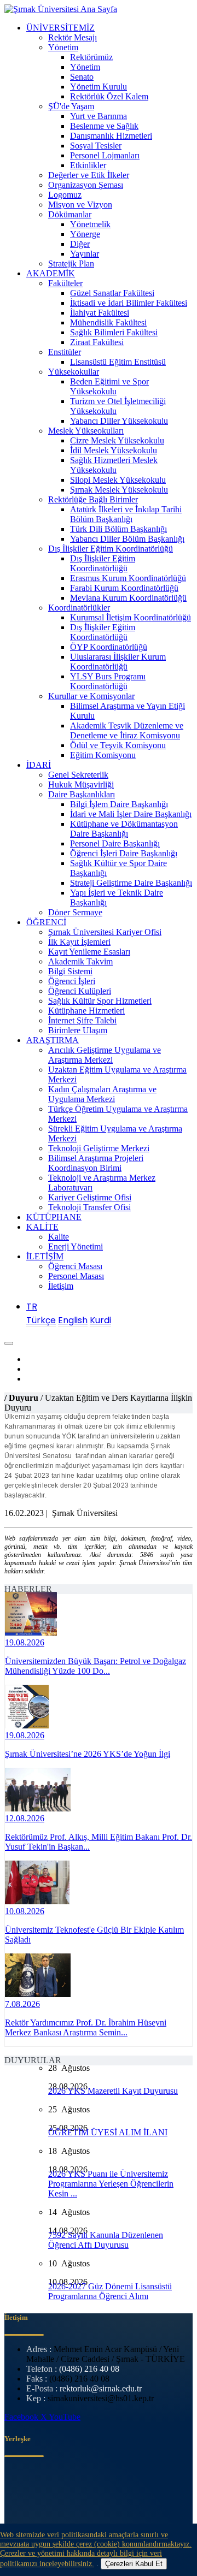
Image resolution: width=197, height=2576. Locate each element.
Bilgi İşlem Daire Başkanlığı (119, 804)
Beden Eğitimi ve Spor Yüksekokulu (109, 386)
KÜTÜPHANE (54, 1217)
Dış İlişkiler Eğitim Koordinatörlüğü (111, 549)
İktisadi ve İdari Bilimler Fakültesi (129, 303)
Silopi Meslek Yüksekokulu (118, 480)
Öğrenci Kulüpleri (80, 991)
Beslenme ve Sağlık (104, 126)
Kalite (59, 1237)
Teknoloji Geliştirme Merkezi (99, 1148)
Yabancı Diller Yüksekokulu (119, 421)
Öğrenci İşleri (72, 981)
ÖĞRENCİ (46, 922)
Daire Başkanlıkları (82, 794)
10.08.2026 (25, 1911)
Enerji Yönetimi (76, 1246)
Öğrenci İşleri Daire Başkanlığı (124, 853)
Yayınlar (85, 254)
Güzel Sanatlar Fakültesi (112, 293)
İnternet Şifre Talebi (82, 1020)
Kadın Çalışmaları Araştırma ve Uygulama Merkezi (102, 1094)
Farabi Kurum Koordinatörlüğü (124, 588)
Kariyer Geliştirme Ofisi (90, 1197)
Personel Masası (76, 1276)
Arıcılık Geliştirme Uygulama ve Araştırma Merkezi (105, 1055)
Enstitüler (65, 352)
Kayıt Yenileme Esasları (89, 952)
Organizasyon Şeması (86, 185)
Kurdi (100, 1320)
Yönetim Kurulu (99, 87)
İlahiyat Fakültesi (100, 313)
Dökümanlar (70, 214)
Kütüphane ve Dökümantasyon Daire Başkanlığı (124, 829)
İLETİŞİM (45, 1256)
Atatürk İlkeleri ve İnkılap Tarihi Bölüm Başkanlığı (126, 514)
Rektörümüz (91, 57)
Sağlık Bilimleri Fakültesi (114, 332)
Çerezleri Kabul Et (134, 2564)
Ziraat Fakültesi (97, 342)
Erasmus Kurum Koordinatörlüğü (128, 578)
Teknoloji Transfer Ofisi (89, 1207)
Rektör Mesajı (73, 37)
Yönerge (85, 234)
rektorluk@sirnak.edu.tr (101, 2388)
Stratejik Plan (71, 263)
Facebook (22, 2417)
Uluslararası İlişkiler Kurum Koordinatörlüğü (118, 662)
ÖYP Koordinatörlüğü (109, 647)
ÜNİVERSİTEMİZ (60, 28)
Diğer (80, 244)
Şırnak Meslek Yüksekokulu (119, 490)
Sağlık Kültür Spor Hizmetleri (100, 1001)
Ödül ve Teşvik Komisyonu (118, 745)
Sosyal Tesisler (96, 146)
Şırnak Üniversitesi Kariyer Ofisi (105, 932)
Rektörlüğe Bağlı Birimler (93, 499)
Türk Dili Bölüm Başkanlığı (118, 529)
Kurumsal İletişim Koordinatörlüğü (131, 617)
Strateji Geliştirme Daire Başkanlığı (131, 883)
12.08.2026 (25, 1818)
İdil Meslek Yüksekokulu (114, 450)
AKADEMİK (51, 273)
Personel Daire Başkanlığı (115, 843)
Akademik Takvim (80, 961)
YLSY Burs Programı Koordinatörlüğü (108, 681)
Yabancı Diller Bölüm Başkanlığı (127, 539)
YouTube (65, 2417)
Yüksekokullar (74, 372)
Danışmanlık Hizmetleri (111, 136)
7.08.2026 (22, 2004)
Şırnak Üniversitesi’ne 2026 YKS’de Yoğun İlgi (88, 1754)
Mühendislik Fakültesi (108, 322)
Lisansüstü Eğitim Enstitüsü (118, 362)
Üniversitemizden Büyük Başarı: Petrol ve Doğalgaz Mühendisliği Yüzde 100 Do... (95, 1666)
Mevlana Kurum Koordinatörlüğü (128, 598)
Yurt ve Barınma (99, 116)
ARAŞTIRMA (53, 1040)
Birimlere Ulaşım (78, 1030)
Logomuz (65, 195)
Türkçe (41, 1320)
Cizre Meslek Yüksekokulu (117, 440)
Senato (82, 77)
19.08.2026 (25, 1642)
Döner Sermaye (75, 912)
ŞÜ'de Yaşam (71, 106)
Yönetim (63, 47)
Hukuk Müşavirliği (81, 784)
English (73, 1320)
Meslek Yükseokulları (86, 431)
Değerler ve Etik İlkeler (89, 175)
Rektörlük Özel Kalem (109, 96)
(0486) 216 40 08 (89, 2369)
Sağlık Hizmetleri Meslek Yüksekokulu (114, 465)
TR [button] (32, 1307)
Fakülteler (65, 283)
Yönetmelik (90, 224)
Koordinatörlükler (79, 608)
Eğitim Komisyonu (103, 755)
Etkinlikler (88, 165)
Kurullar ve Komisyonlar (91, 696)
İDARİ (39, 765)
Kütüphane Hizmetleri (86, 1011)
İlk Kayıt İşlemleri (79, 942)
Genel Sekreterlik (78, 775)
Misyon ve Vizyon (80, 205)
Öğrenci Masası (75, 1266)
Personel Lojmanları (105, 155)
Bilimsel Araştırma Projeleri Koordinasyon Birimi (96, 1163)
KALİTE (42, 1227)
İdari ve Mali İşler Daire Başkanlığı (131, 814)
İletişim (61, 1286)
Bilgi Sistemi (70, 971)
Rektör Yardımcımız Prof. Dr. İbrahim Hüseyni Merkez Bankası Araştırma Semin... (86, 2027)
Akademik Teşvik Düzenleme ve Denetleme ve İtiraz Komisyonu (127, 730)
